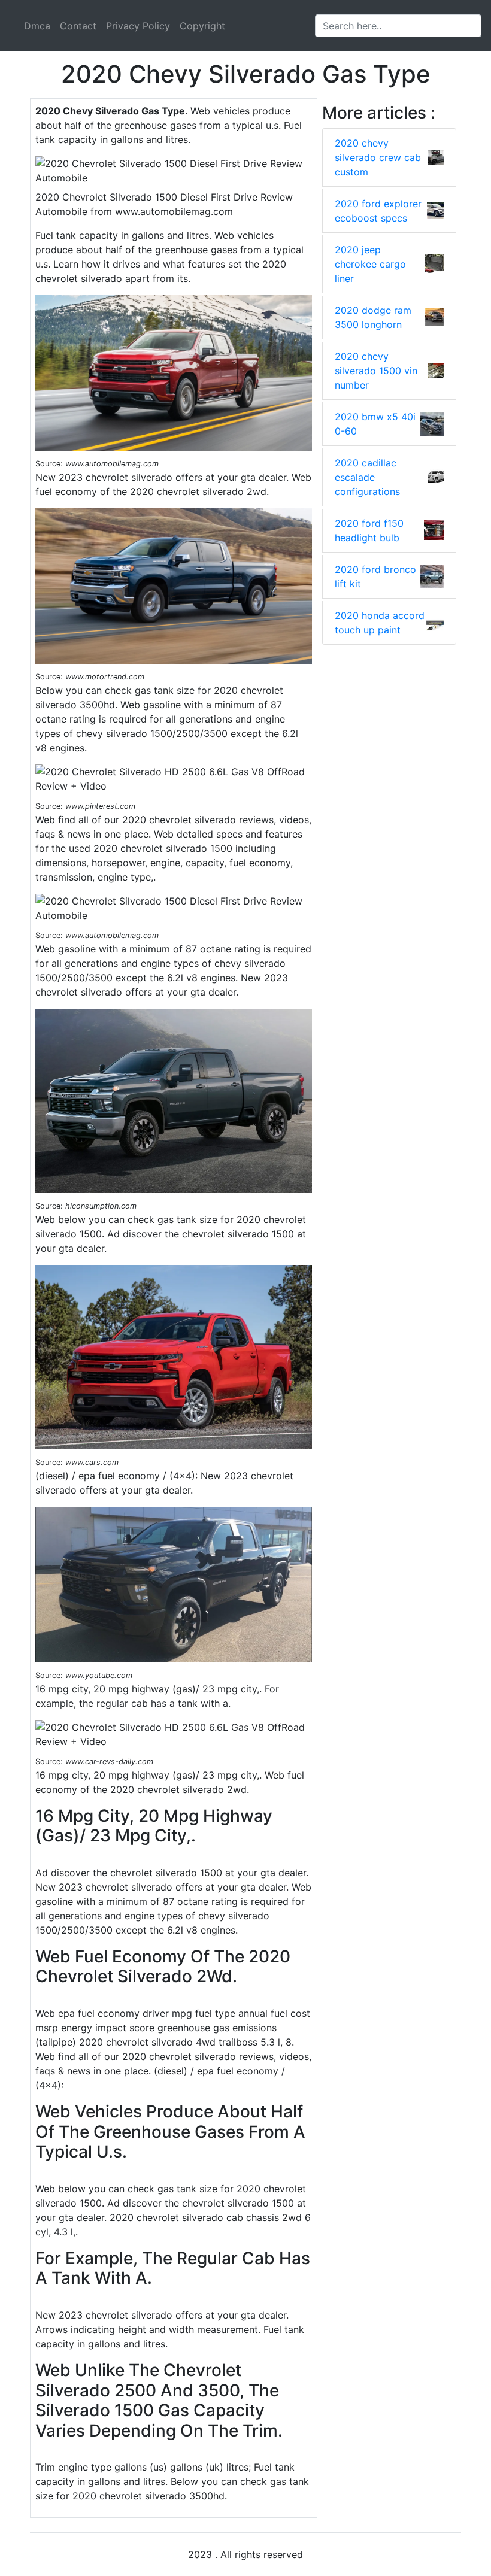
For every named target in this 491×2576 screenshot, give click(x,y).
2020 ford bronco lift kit (375, 577)
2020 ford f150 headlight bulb (369, 530)
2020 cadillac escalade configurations (367, 477)
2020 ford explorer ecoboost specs (378, 211)
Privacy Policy (138, 26)
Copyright (202, 26)
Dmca (37, 26)
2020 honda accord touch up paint (380, 623)
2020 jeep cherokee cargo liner (370, 264)
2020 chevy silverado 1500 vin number (376, 371)
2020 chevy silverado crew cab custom (378, 157)
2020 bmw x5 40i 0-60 (375, 424)
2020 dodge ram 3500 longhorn (373, 317)
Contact (78, 26)
